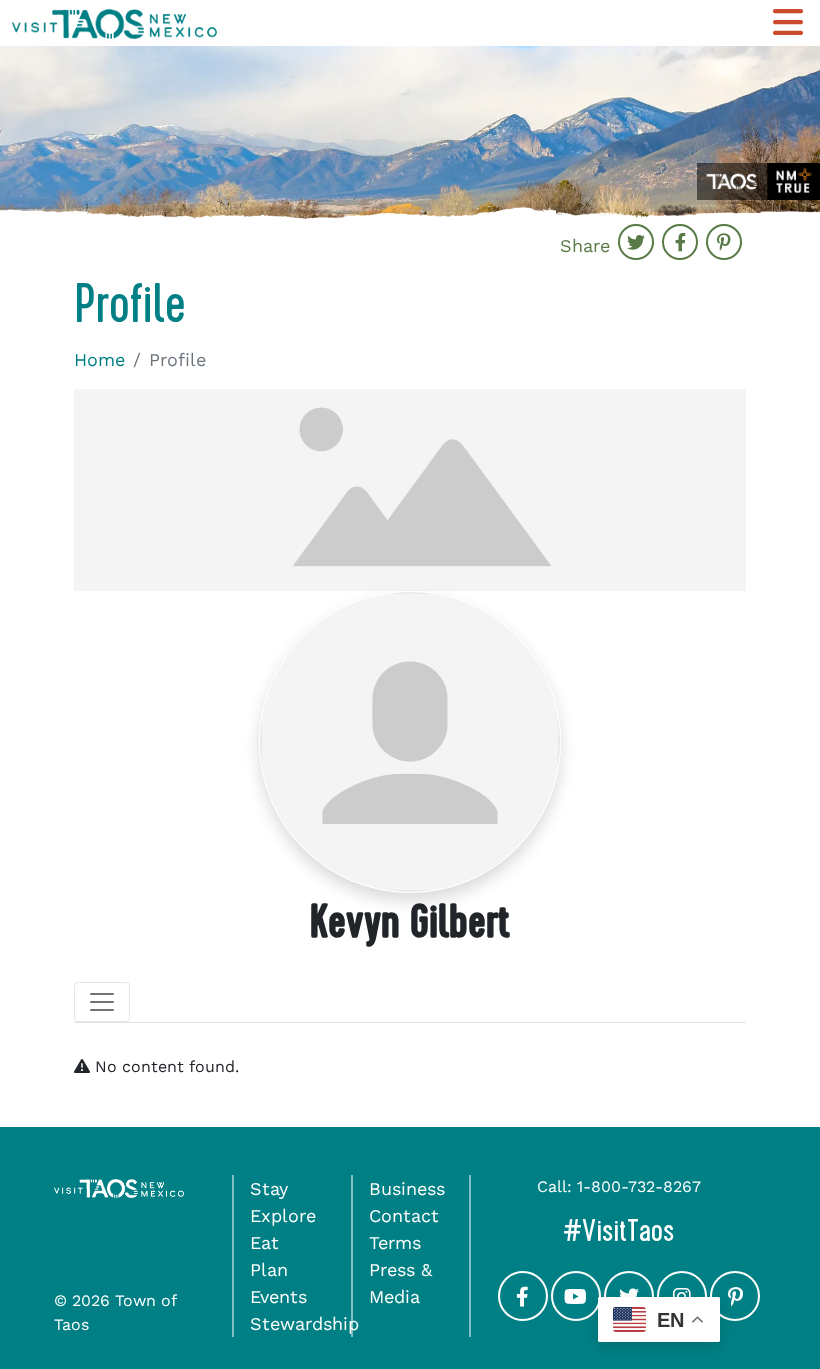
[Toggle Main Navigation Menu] (788, 22)
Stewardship (304, 1323)
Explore (283, 1215)
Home (99, 359)
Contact (404, 1215)
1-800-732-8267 (639, 1186)
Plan (269, 1269)
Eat (264, 1242)
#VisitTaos (664, 1230)
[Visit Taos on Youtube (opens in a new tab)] (576, 1314)
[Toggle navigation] (102, 1002)
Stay (269, 1188)
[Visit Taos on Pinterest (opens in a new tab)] (735, 1314)
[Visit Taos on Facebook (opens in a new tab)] (523, 1314)
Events (278, 1296)
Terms (395, 1242)
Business (407, 1188)
